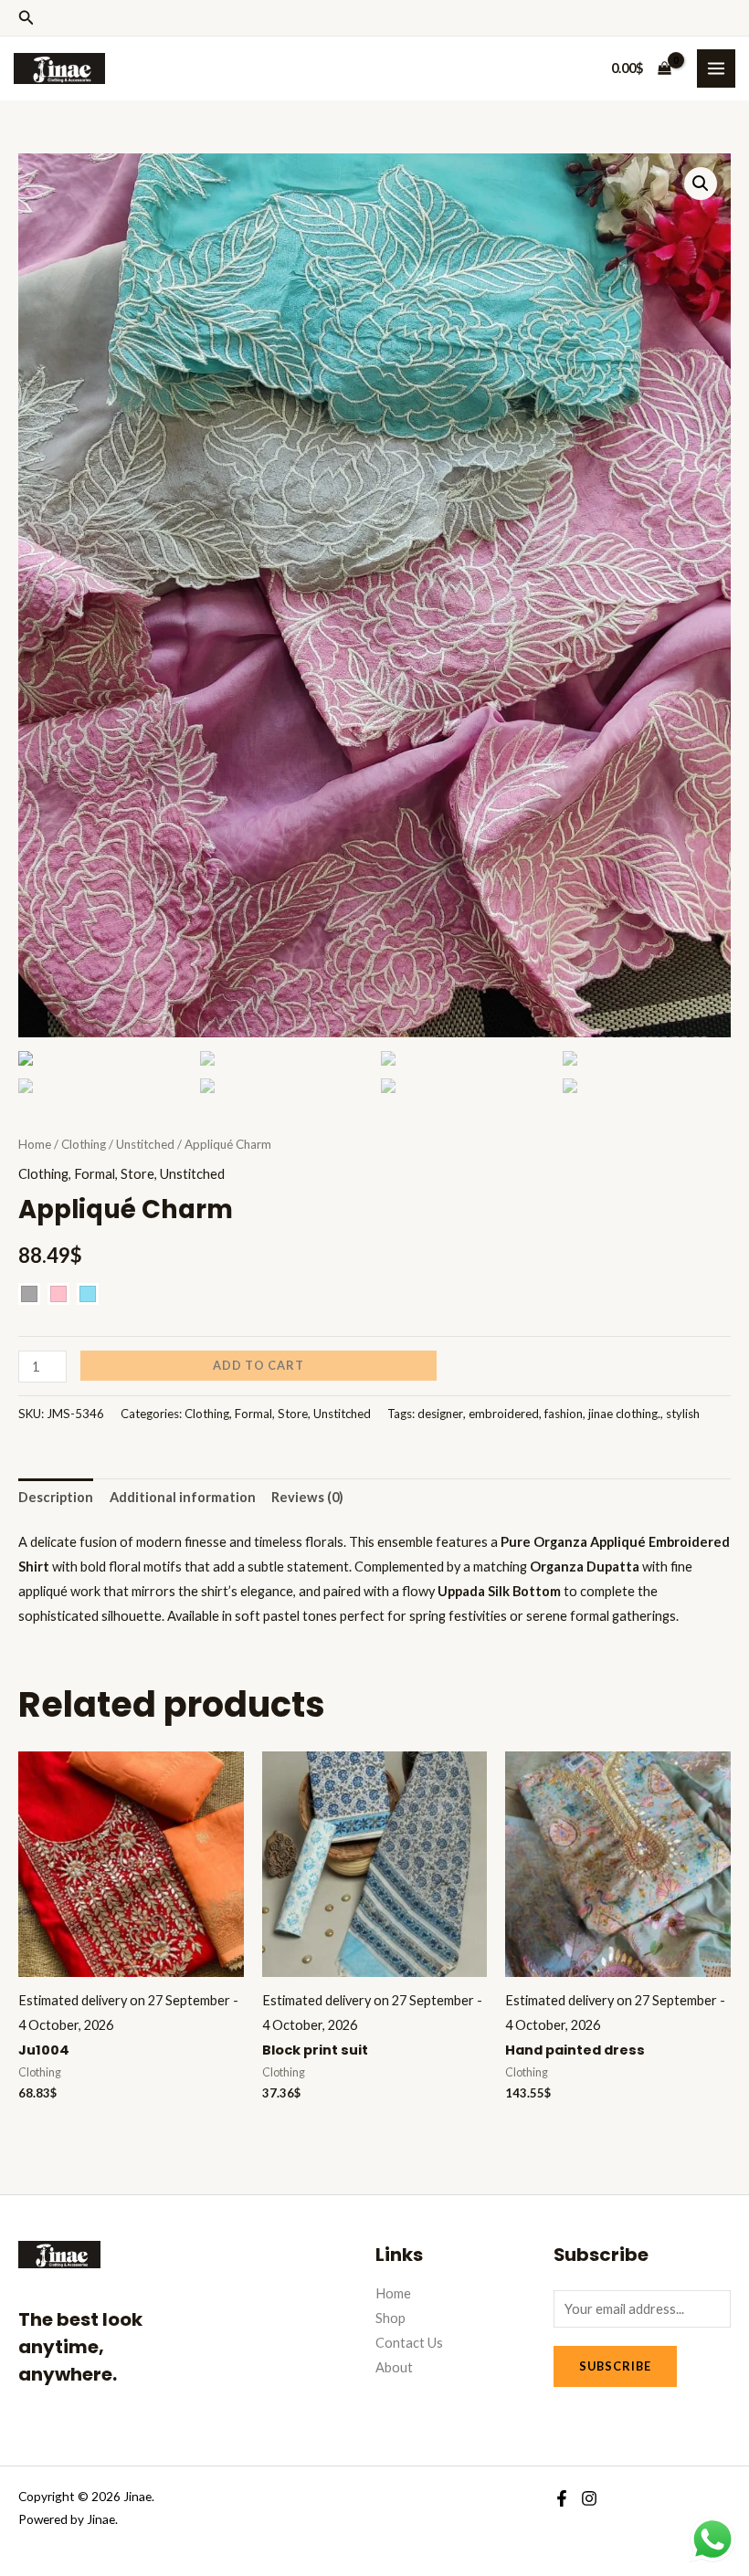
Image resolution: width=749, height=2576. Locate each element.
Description (56, 1497)
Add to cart (258, 1365)
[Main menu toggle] (716, 68)
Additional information (183, 1497)
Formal (95, 1174)
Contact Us (409, 2343)
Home (35, 1144)
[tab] (56, 1498)
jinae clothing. (624, 1414)
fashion (564, 1414)
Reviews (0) (307, 1497)
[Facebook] (562, 2498)
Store (137, 1174)
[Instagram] (589, 2498)
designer (440, 1414)
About (394, 2367)
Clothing (84, 1144)
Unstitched (145, 1144)
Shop (390, 2318)
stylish (683, 1414)
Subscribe (615, 2366)
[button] (26, 18)
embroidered (504, 1414)
